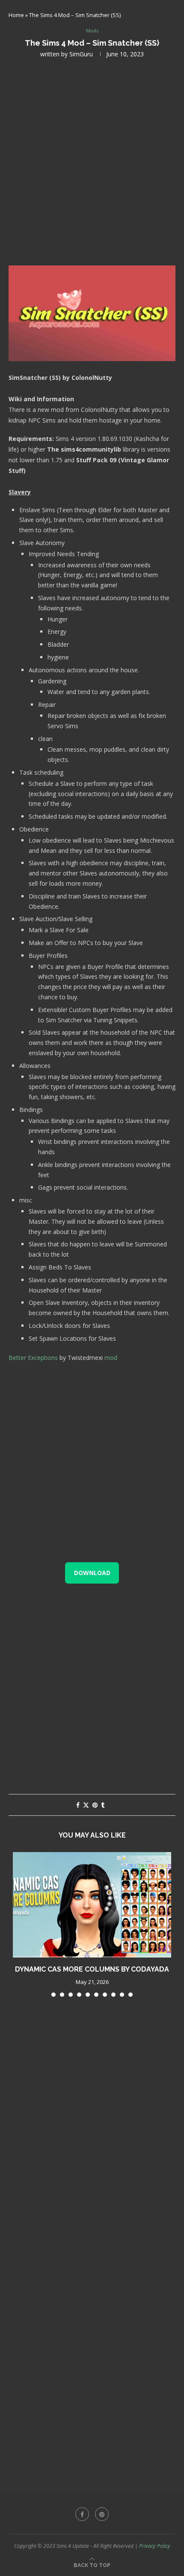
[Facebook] (82, 2514)
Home (16, 15)
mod (111, 1358)
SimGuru (81, 54)
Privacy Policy (155, 2546)
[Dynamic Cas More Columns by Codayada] (92, 1905)
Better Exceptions (33, 1358)
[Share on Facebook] (78, 1805)
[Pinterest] (102, 2514)
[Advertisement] (92, 161)
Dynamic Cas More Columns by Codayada (92, 1969)
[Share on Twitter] (86, 1805)
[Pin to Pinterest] (95, 1805)
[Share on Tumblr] (103, 1805)
